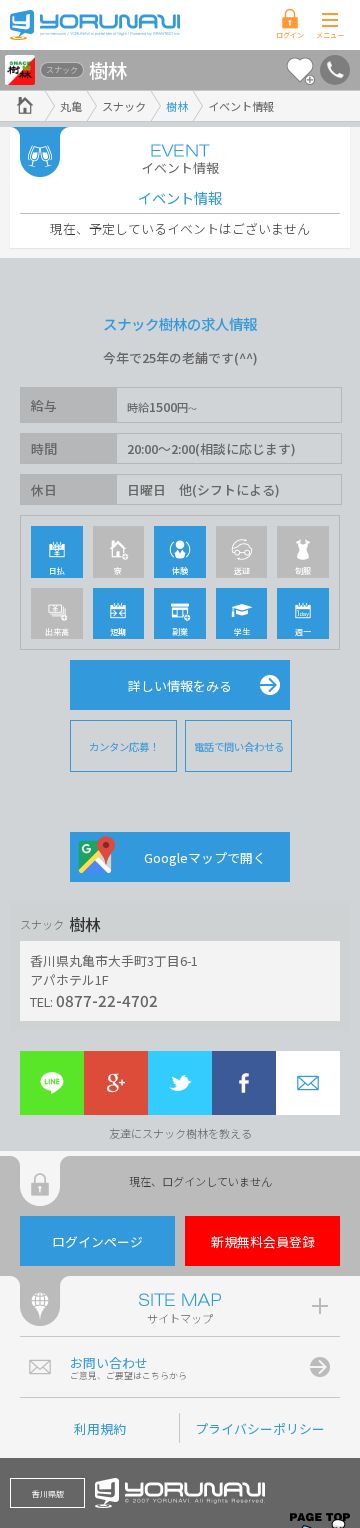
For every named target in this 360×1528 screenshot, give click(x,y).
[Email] (308, 1083)
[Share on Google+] (116, 1083)
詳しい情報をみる (180, 685)
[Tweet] (180, 1083)
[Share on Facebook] (244, 1083)
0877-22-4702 (107, 1000)
